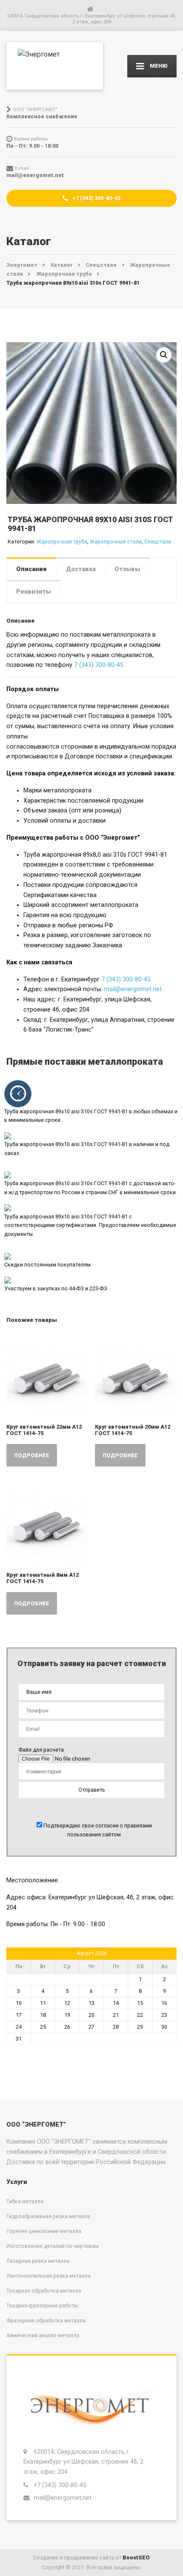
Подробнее (32, 1455)
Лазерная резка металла (38, 2261)
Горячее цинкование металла (44, 2231)
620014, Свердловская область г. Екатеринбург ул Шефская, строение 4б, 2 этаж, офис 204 (83, 2462)
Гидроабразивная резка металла (48, 2216)
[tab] (31, 569)
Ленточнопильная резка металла (49, 2276)
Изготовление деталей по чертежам (53, 2246)
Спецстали (158, 542)
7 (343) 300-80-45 (99, 665)
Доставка (81, 569)
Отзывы (127, 569)
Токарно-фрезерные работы (42, 2306)
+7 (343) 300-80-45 (96, 198)
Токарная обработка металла (44, 2291)
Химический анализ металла (43, 2335)
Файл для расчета (41, 1750)
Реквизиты (34, 592)
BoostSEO (136, 2557)
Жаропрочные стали (116, 542)
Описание (31, 569)
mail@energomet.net (133, 989)
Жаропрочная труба (62, 542)
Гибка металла (25, 2201)
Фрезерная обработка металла (46, 2320)
